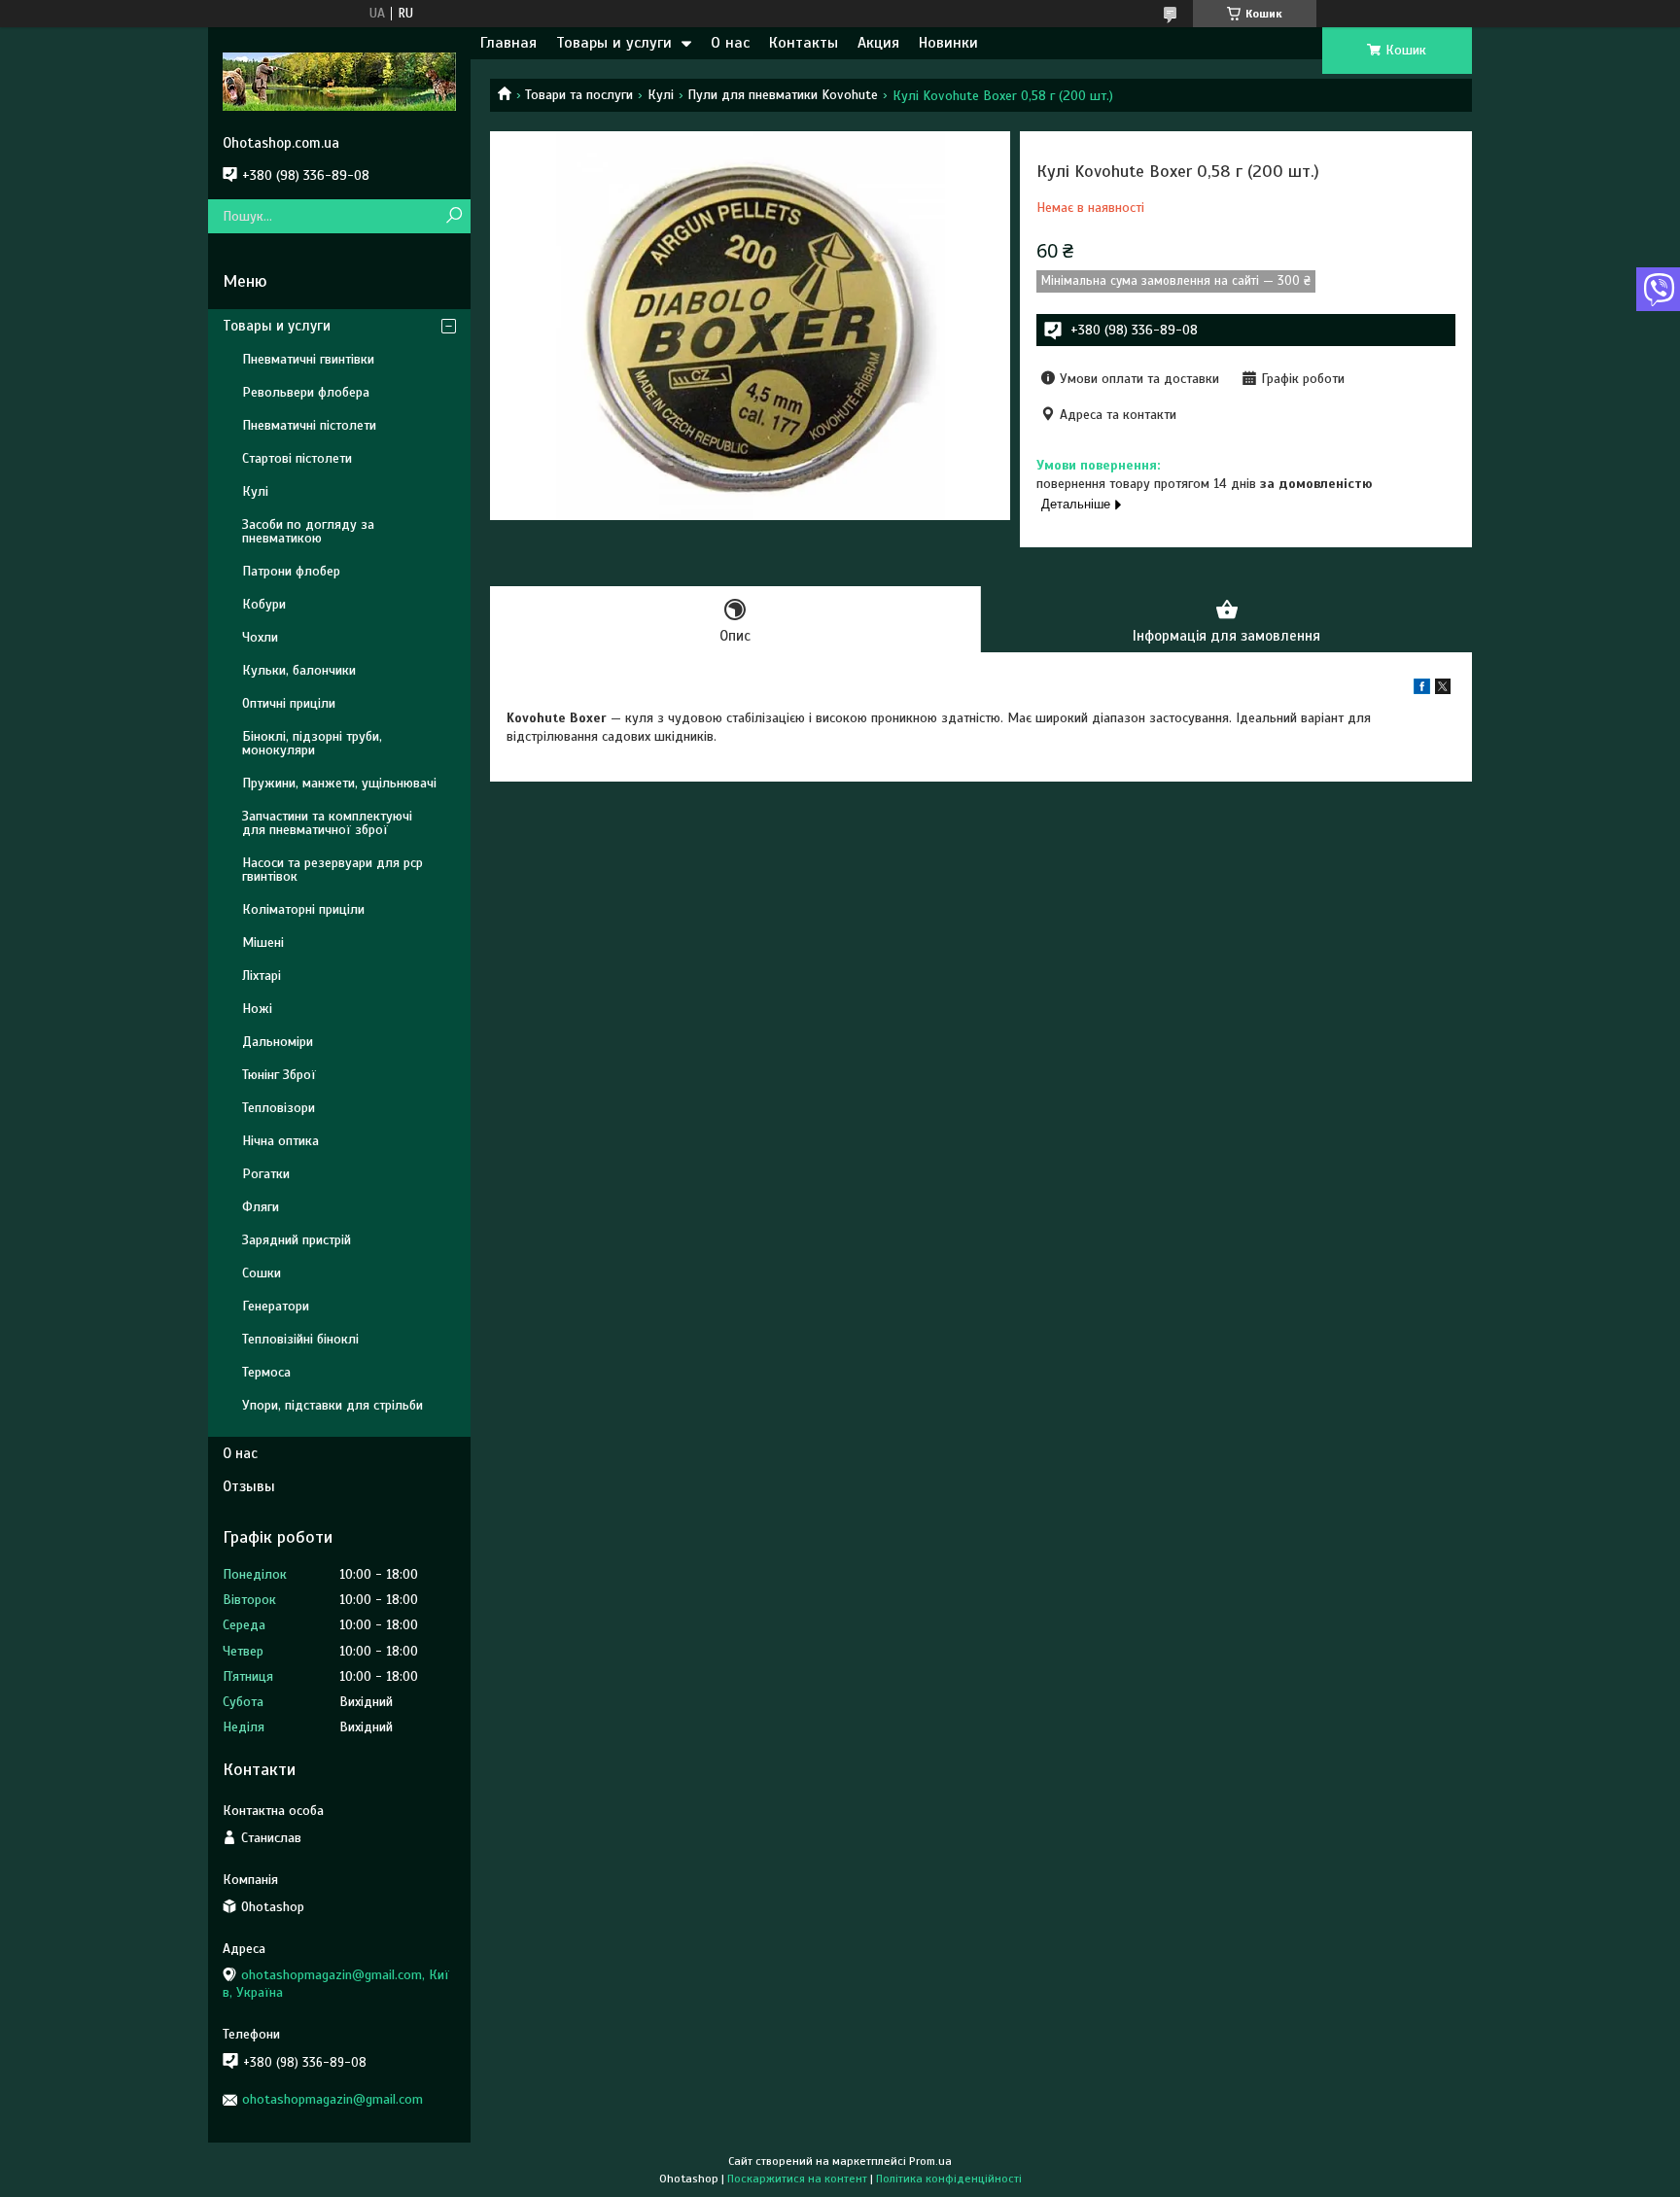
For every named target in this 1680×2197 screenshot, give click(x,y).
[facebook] (1422, 690)
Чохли (260, 637)
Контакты (804, 43)
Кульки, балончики (299, 670)
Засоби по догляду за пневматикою (308, 531)
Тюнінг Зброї (279, 1075)
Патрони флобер (291, 571)
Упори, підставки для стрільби (332, 1405)
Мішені (263, 942)
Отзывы (249, 1486)
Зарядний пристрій (297, 1240)
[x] (1443, 690)
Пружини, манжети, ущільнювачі (339, 783)
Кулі (661, 95)
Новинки (948, 43)
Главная (508, 43)
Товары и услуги (614, 43)
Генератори (276, 1306)
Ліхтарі (262, 976)
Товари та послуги (579, 95)
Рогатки (266, 1174)
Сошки (262, 1273)
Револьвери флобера (306, 392)
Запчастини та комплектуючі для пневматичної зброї (327, 823)
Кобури (264, 604)
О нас (730, 43)
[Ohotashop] (339, 81)
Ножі (257, 1009)
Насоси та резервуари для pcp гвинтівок (332, 870)
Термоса (266, 1372)
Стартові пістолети (297, 458)
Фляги (261, 1207)
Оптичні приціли (289, 703)
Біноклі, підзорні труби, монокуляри (312, 743)
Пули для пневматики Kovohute (783, 95)
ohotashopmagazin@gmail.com (332, 2099)
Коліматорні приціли (303, 909)
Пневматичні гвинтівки (308, 359)
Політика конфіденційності (949, 2179)
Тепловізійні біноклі (300, 1339)
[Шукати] (454, 216)
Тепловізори (279, 1108)
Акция (878, 43)
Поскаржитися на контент (797, 2179)
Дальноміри (278, 1042)
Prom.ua (930, 2161)
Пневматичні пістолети (309, 425)
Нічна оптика (280, 1141)
